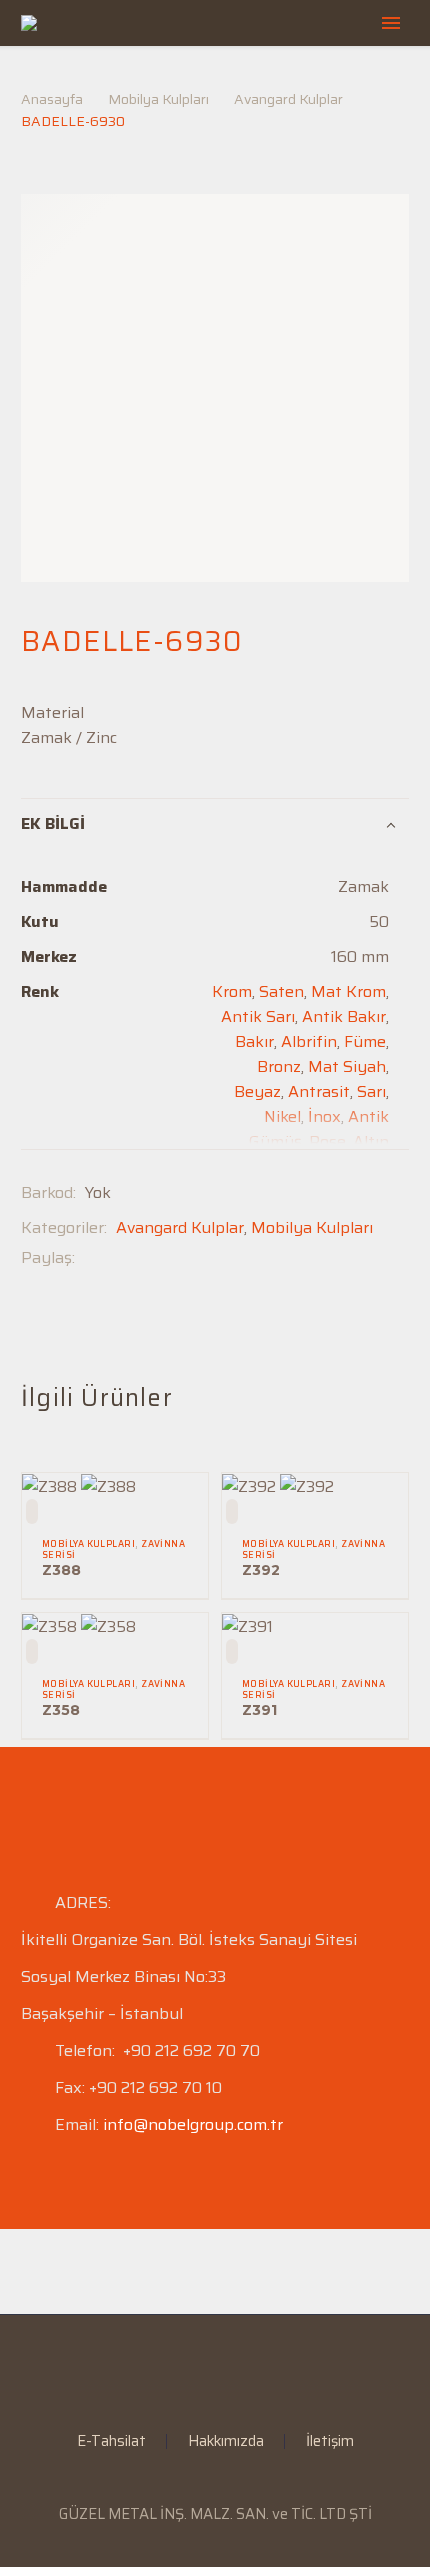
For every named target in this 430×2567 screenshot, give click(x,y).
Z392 (261, 1570)
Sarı (371, 1091)
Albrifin (309, 1041)
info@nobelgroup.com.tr (193, 2124)
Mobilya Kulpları (158, 99)
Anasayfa (52, 99)
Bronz (279, 1066)
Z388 (61, 1570)
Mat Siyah (347, 1066)
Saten (281, 991)
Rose (327, 1141)
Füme (365, 1041)
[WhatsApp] (254, 2369)
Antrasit (319, 1091)
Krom (232, 991)
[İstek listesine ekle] (32, 1511)
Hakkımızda (226, 2441)
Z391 (259, 1710)
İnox (324, 1116)
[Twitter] (120, 1257)
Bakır (254, 1041)
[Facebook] (90, 1257)
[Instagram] (228, 2369)
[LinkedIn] (202, 2369)
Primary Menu (391, 23)
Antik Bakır (344, 1016)
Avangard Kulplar (288, 99)
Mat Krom (348, 991)
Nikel (282, 1116)
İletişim (330, 2441)
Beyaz (257, 1091)
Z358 (61, 1710)
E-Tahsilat (111, 2441)
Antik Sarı (258, 1016)
